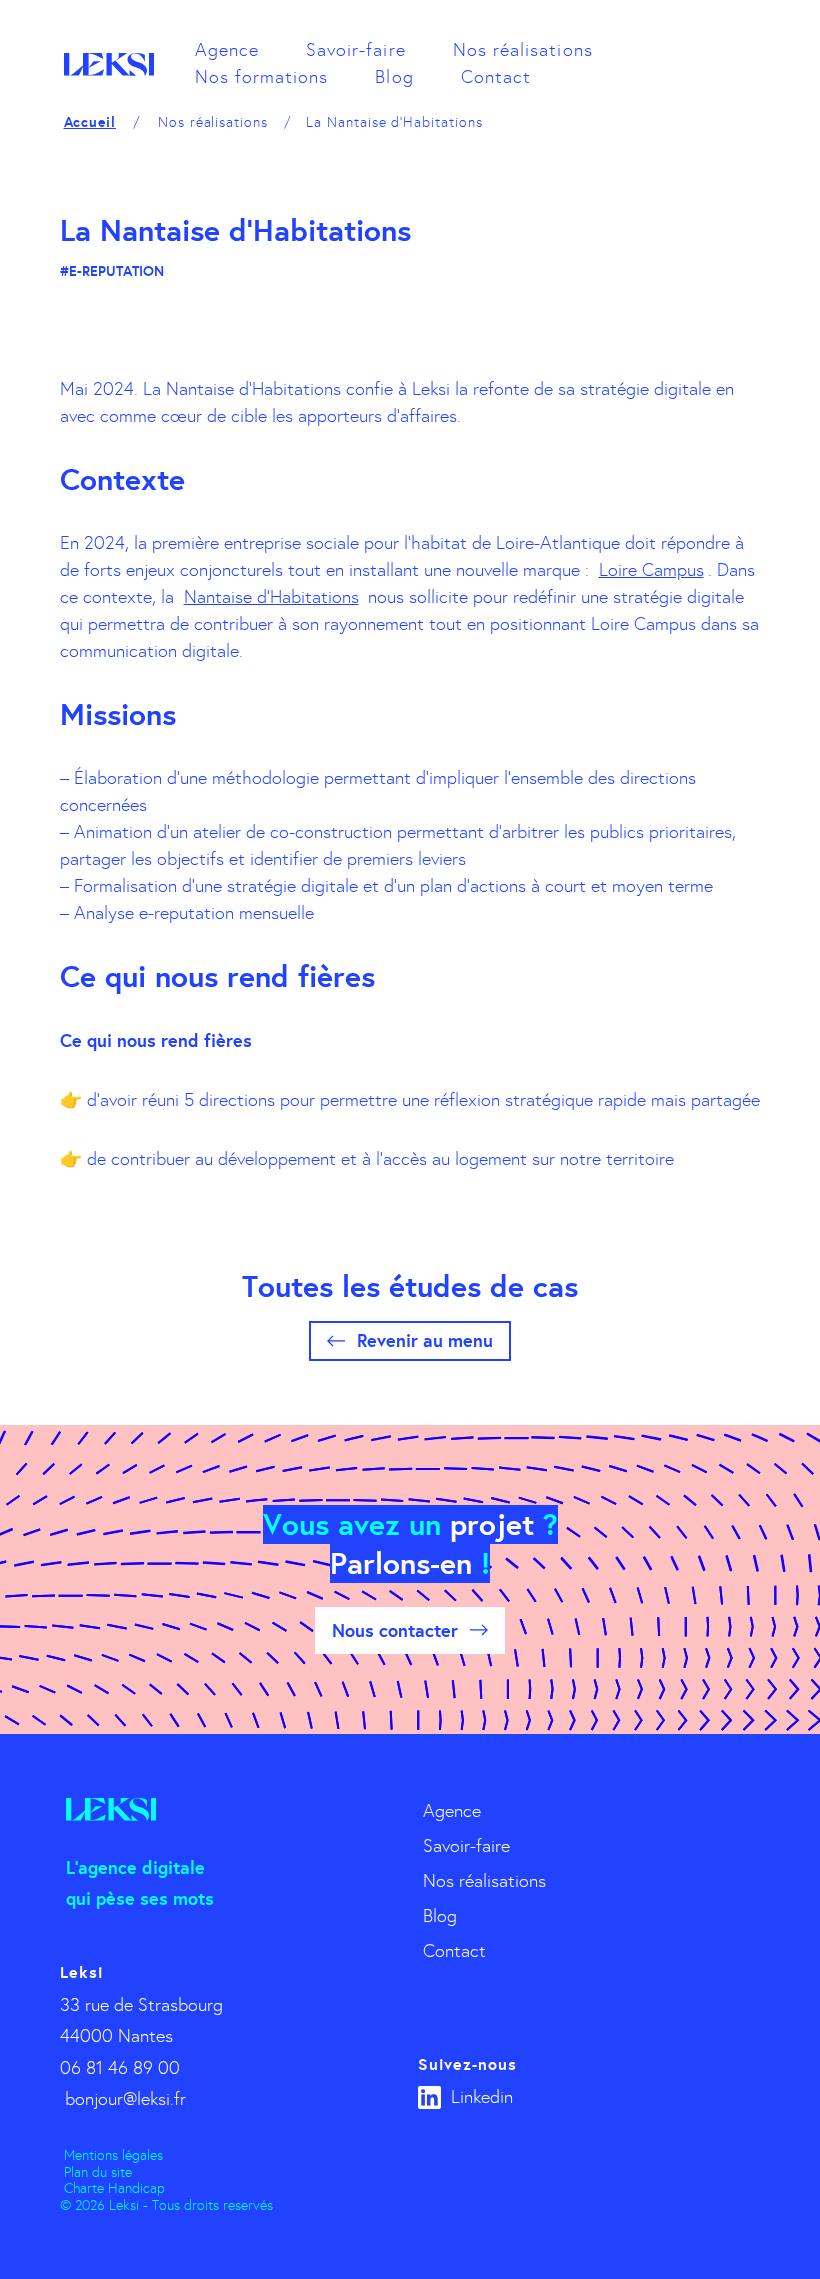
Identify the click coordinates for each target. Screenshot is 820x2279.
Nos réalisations (523, 50)
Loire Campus (651, 570)
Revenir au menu (425, 1340)
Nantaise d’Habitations (271, 597)
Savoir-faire (356, 50)
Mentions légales (113, 2155)
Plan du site (98, 2172)
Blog (394, 77)
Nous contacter (395, 1630)
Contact (496, 77)
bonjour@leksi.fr (125, 2099)
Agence (227, 50)
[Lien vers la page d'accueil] (109, 64)
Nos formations (262, 77)
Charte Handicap (114, 2188)
